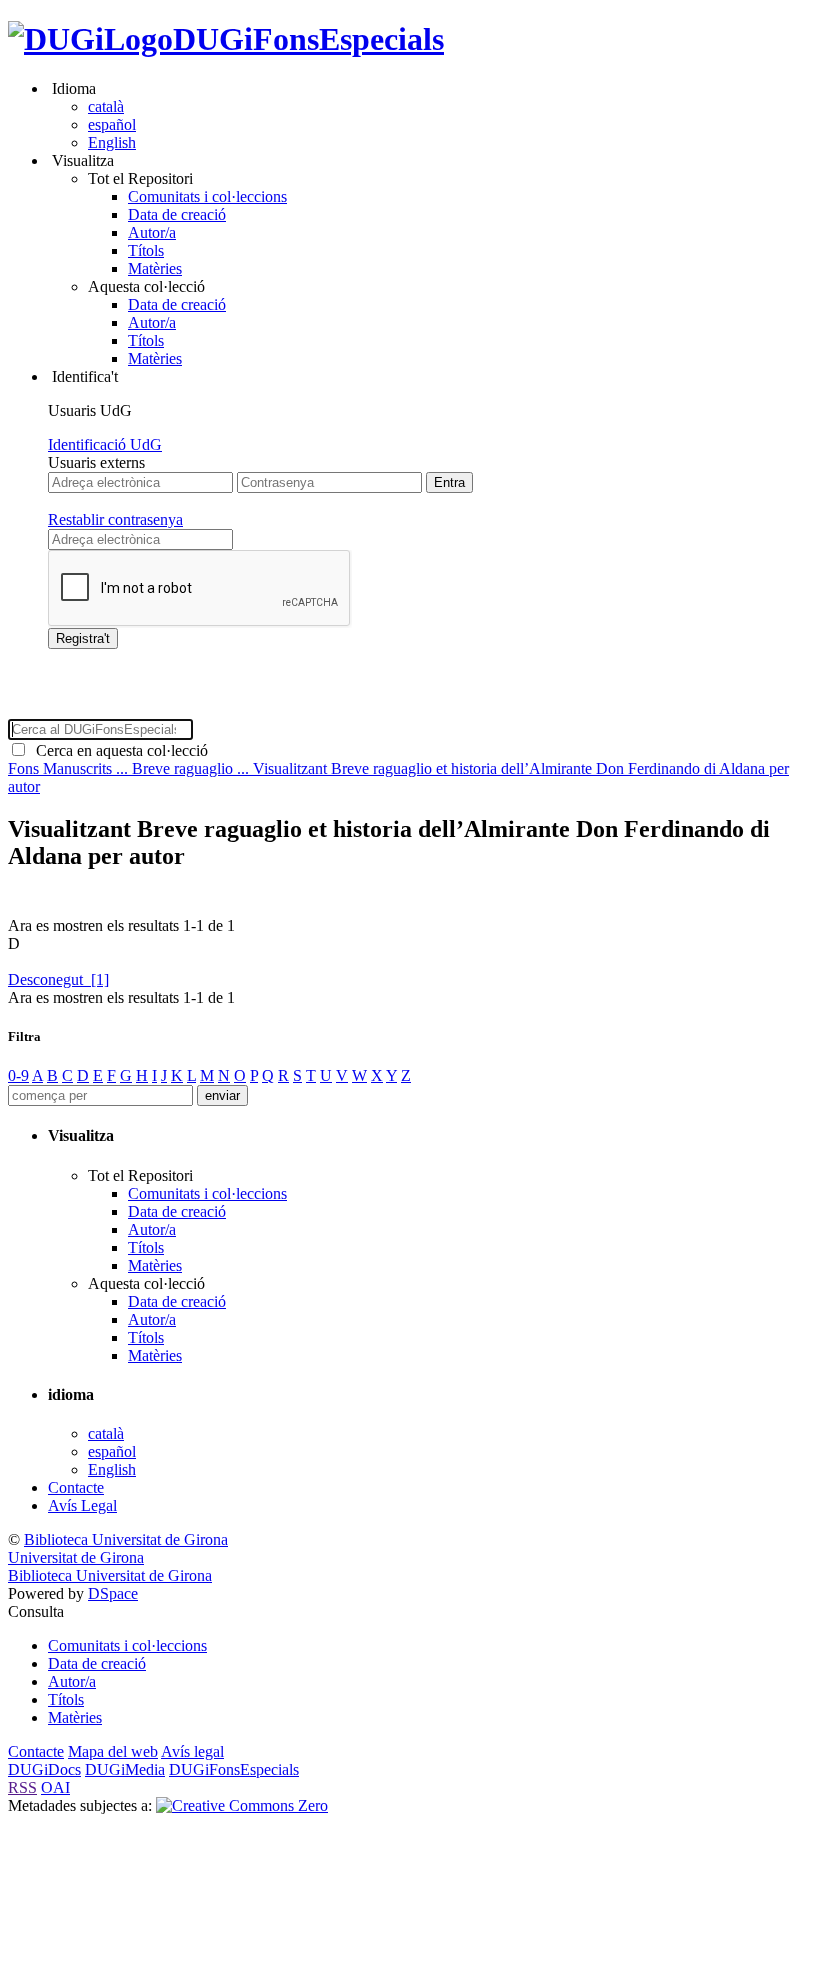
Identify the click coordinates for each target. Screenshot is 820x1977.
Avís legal (192, 1751)
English (112, 142)
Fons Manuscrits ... (70, 768)
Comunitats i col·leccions (207, 196)
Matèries (155, 268)
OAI (55, 1787)
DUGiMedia (125, 1769)
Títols (146, 250)
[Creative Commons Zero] (242, 1805)
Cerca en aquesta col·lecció (118, 750)
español (112, 124)
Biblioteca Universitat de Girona (126, 1539)
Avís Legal (82, 1505)
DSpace (113, 1593)
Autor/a (152, 232)
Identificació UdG (105, 444)
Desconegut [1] (58, 979)
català (106, 106)
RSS (22, 1787)
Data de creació (177, 214)
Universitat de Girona (76, 1557)
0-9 (18, 1075)
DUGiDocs (44, 1769)
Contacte (76, 1487)
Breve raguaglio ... (192, 768)
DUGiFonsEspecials (308, 39)
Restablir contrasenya (115, 519)
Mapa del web (113, 1751)
